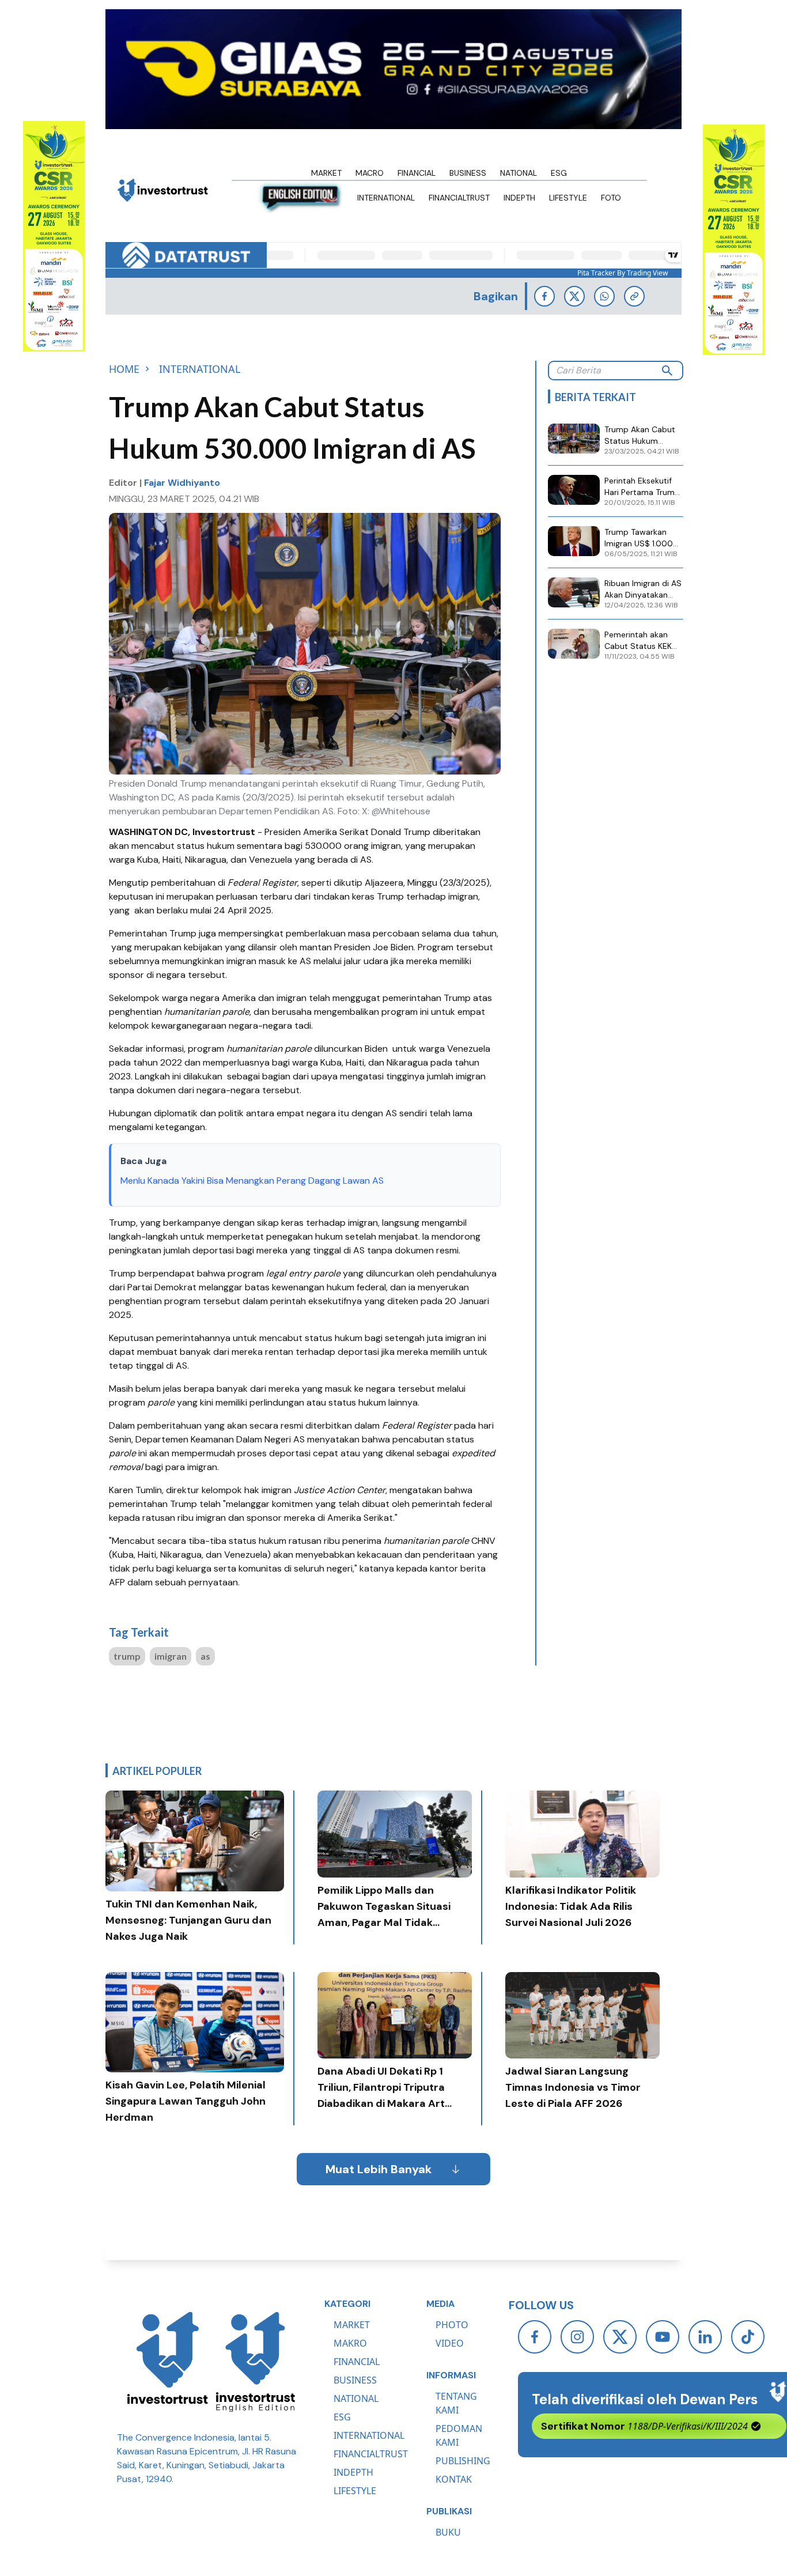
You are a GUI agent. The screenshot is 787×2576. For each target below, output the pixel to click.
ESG (342, 2417)
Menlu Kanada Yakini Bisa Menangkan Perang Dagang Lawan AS (252, 1181)
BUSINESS (355, 2380)
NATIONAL (356, 2399)
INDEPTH (353, 2472)
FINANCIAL (357, 2362)
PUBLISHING (463, 2461)
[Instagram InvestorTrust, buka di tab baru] (577, 2337)
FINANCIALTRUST (371, 2454)
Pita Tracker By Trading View (623, 273)
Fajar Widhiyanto (182, 483)
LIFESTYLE (355, 2491)
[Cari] (667, 371)
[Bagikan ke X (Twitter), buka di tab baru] (574, 296)
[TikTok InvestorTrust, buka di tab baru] (748, 2337)
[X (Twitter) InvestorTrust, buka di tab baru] (620, 2337)
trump (127, 1656)
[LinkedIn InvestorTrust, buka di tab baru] (705, 2337)
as (205, 1656)
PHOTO (452, 2325)
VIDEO (450, 2343)
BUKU (448, 2532)
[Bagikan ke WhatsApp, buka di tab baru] (604, 296)
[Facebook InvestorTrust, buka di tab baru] (535, 2337)
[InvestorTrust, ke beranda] (168, 2362)
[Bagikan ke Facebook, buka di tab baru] (544, 296)
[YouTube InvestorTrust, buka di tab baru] (663, 2337)
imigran (171, 1656)
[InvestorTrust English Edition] (255, 2362)
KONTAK (454, 2479)
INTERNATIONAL (369, 2435)
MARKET (352, 2325)
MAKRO (350, 2343)
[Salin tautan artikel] (634, 296)
